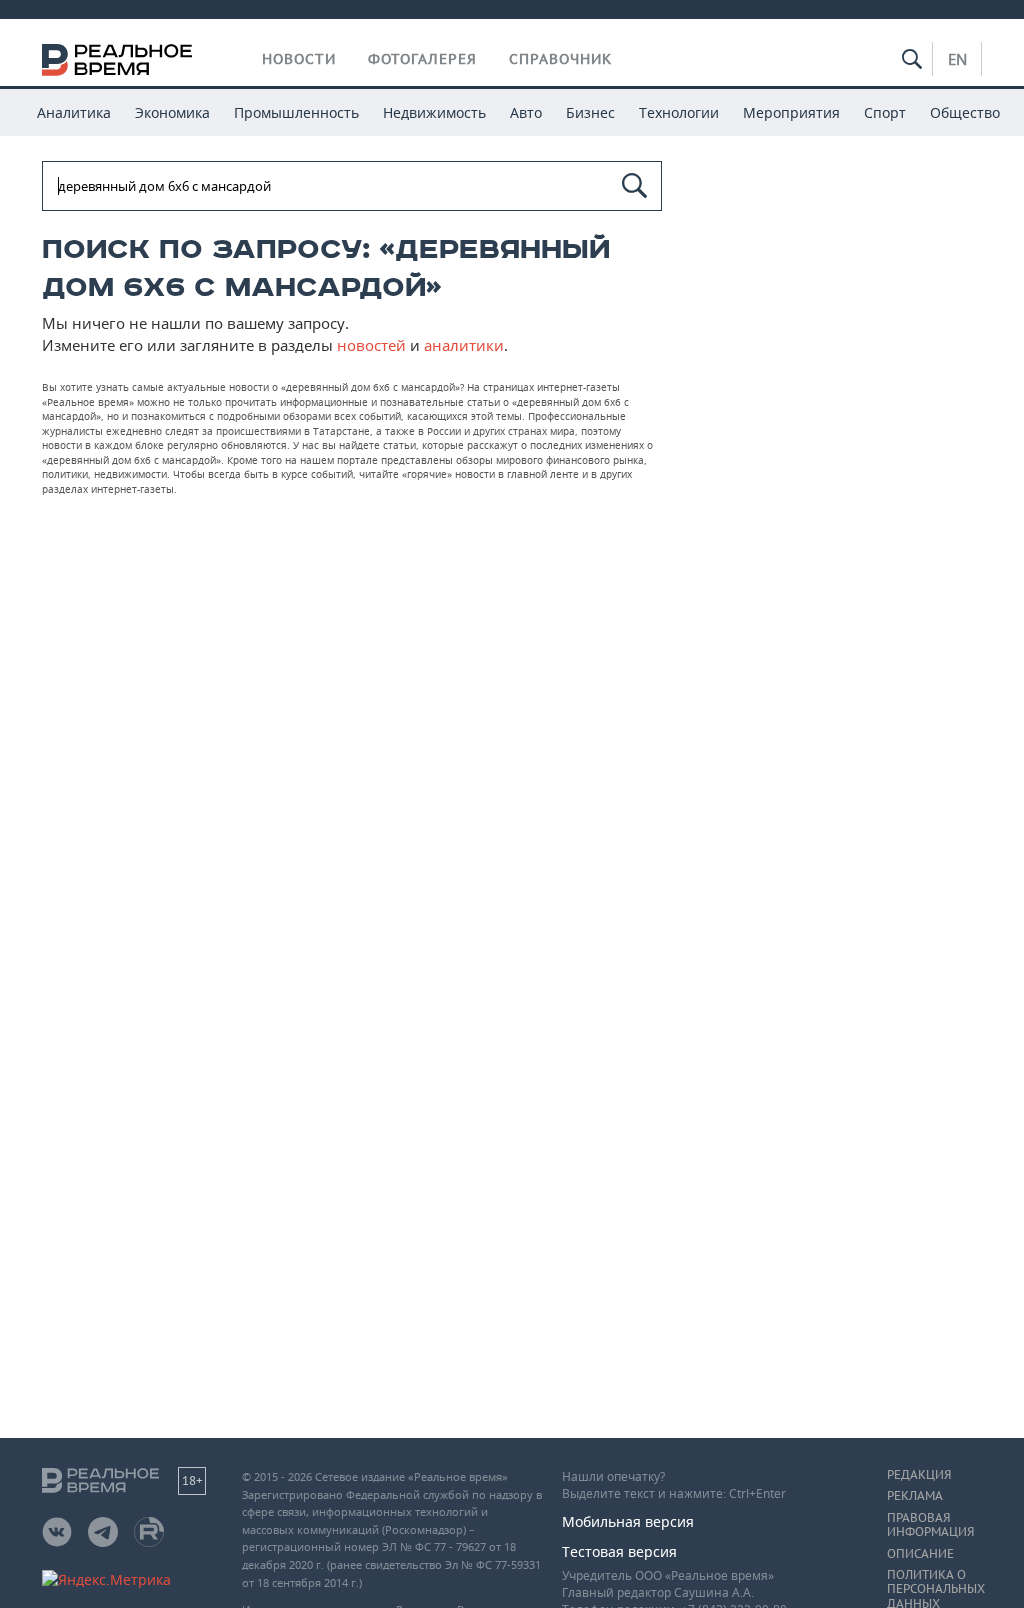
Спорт (885, 112)
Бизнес (590, 112)
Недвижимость (434, 112)
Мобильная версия (628, 1521)
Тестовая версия (619, 1551)
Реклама (915, 1496)
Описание (920, 1554)
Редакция (919, 1475)
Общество (965, 112)
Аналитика (74, 112)
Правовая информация (930, 1525)
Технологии (679, 112)
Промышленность (296, 112)
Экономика (172, 112)
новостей (371, 345)
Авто (526, 112)
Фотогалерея (422, 59)
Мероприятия (791, 112)
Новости (299, 59)
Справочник (560, 59)
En (957, 59)
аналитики (464, 345)
